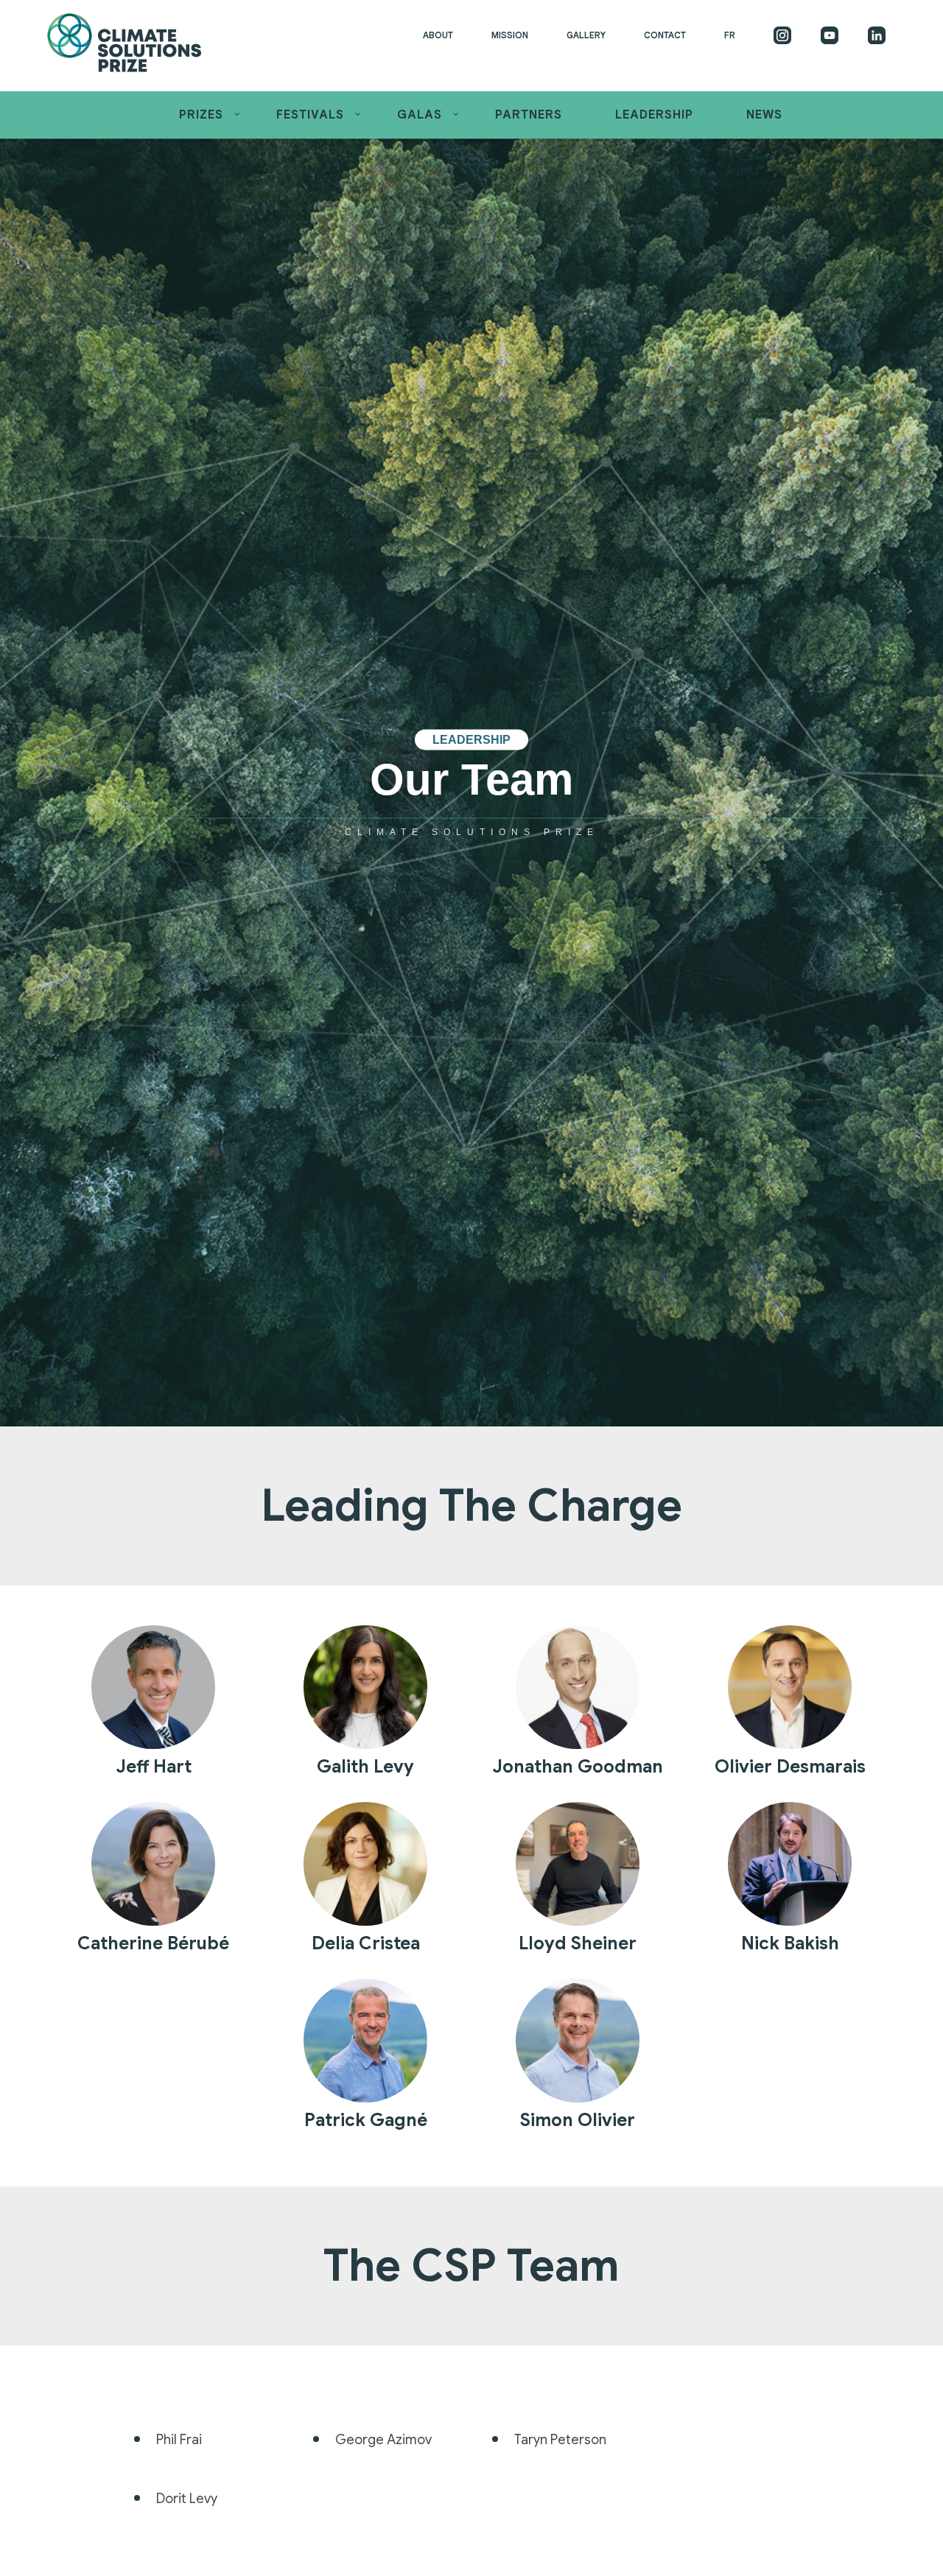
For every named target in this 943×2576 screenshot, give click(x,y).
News (764, 115)
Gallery (586, 35)
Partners (529, 115)
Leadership (654, 115)
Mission (510, 35)
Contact (665, 35)
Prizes (201, 115)
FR (730, 35)
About (438, 35)
